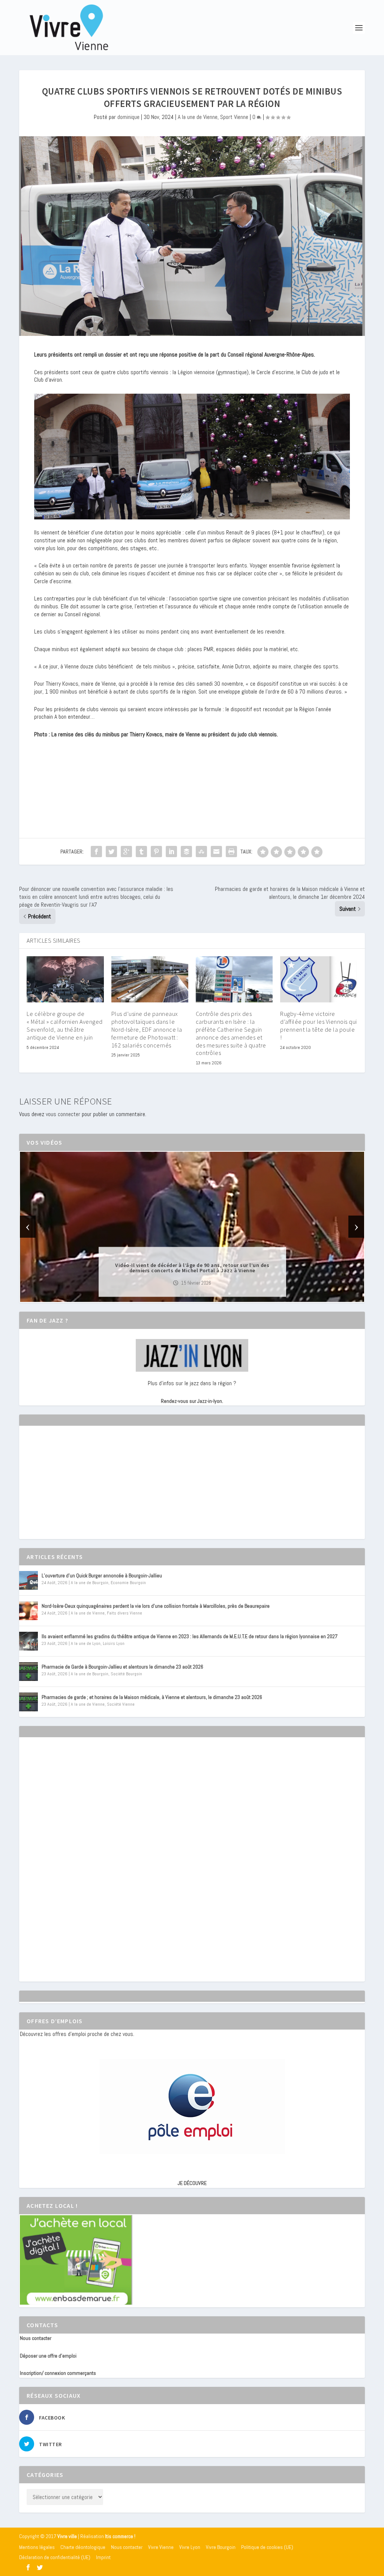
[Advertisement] (76, 1489)
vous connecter (63, 1114)
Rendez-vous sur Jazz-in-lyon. (192, 1401)
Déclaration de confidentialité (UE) (55, 2557)
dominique (128, 117)
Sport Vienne (234, 117)
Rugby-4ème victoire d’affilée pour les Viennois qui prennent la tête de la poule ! (319, 1025)
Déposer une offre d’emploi (48, 2356)
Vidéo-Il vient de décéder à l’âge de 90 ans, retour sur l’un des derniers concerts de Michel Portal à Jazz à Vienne (192, 1267)
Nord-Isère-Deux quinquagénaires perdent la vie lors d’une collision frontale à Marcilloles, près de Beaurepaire (156, 1606)
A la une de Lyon (86, 1643)
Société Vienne (121, 1704)
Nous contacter (36, 2338)
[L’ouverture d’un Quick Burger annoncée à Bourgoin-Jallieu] (28, 1580)
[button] (181, 1296)
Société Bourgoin (126, 1674)
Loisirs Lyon (114, 1643)
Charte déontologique (83, 2547)
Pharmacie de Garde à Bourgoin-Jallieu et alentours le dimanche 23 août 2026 (122, 1667)
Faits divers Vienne (124, 1613)
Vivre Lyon (190, 2547)
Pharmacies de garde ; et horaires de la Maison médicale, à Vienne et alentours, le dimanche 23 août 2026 (152, 1697)
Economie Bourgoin (128, 1583)
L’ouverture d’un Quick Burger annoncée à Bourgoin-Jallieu (102, 1575)
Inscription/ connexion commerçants (58, 2373)
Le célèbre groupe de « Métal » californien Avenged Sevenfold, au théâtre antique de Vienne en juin (65, 1025)
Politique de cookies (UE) (267, 2547)
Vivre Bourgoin (221, 2547)
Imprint (103, 2557)
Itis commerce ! (120, 2536)
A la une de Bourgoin (90, 1583)
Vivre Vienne (161, 2547)
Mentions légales (37, 2547)
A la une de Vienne (198, 117)
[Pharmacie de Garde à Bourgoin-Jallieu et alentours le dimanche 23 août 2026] (28, 1672)
